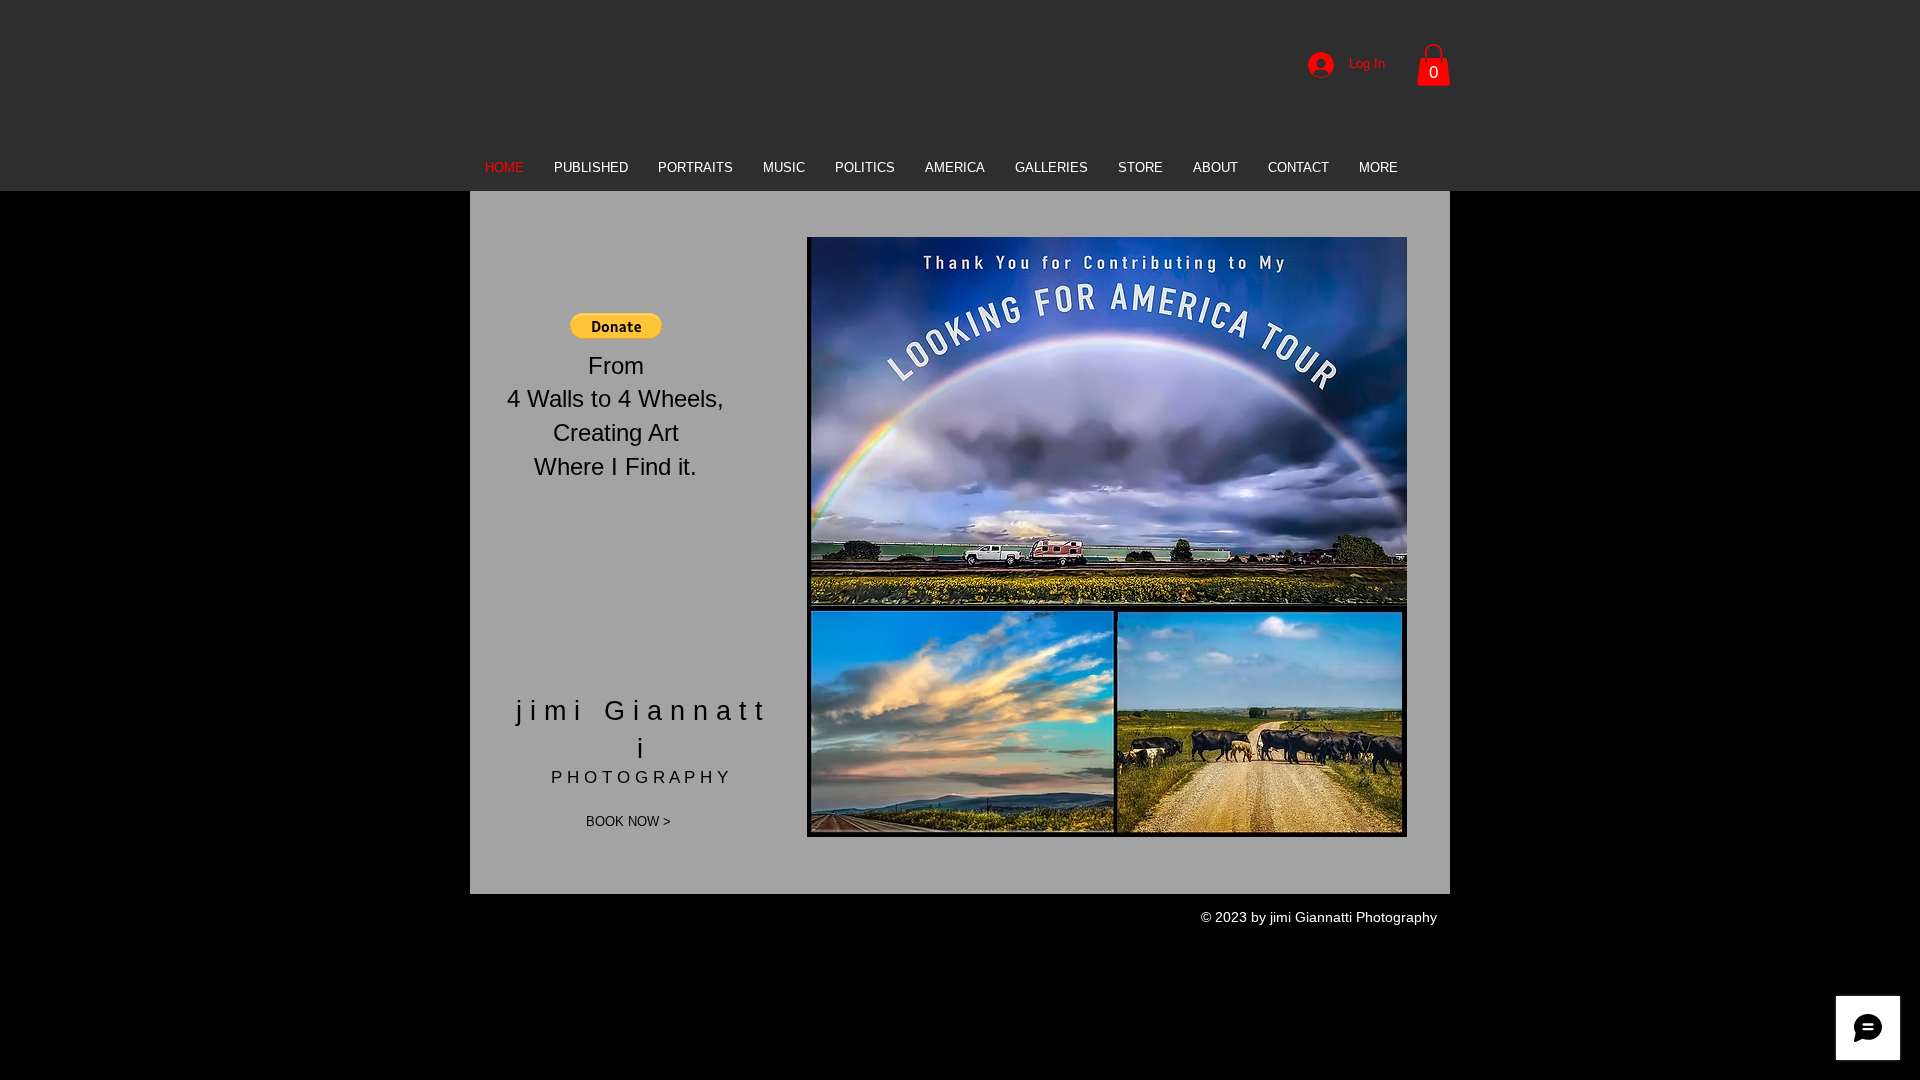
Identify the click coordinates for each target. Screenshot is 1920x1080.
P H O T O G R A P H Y (639, 777)
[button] (1433, 65)
